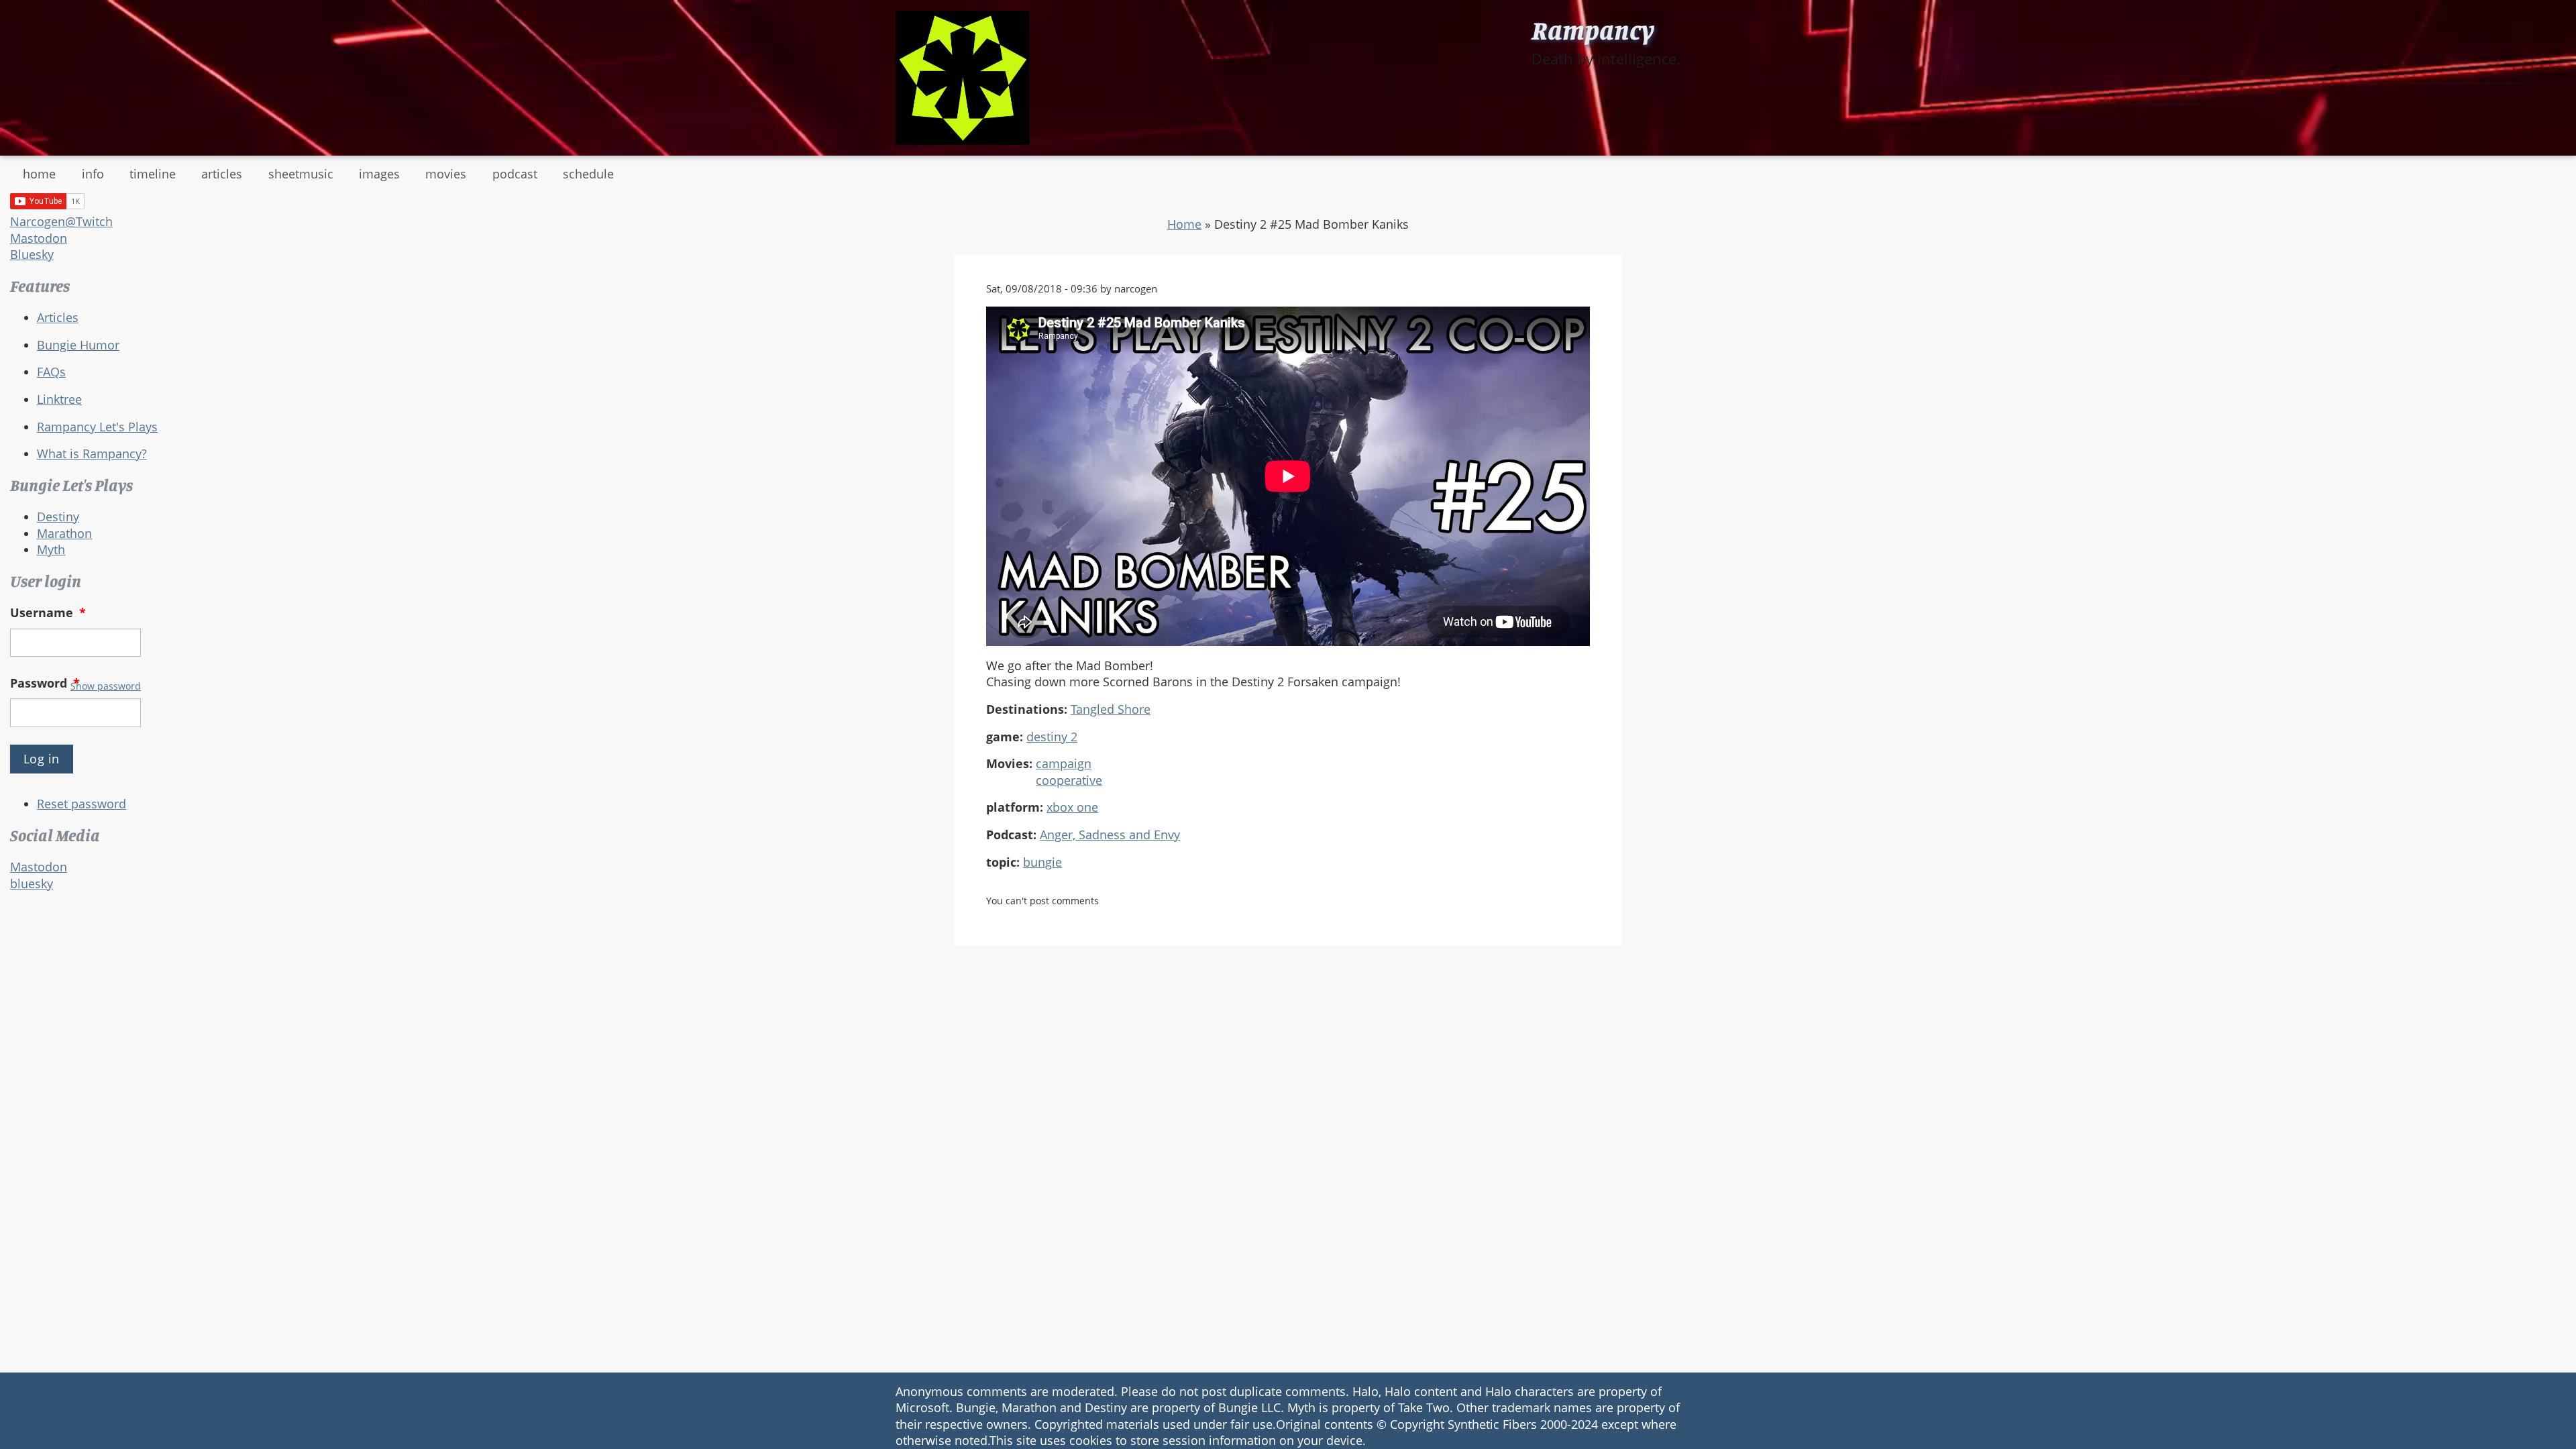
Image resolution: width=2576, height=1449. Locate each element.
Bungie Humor (78, 345)
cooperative (1069, 780)
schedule (588, 174)
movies (446, 174)
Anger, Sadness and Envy (1110, 835)
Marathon (64, 533)
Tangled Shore (1111, 709)
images (379, 174)
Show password (106, 686)
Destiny (58, 517)
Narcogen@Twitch (61, 221)
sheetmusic (301, 174)
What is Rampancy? (92, 453)
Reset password (82, 804)
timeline (153, 174)
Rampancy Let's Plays (97, 427)
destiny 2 (1052, 737)
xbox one (1072, 807)
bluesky (32, 883)
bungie (1042, 862)
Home (1184, 224)
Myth (51, 549)
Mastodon (39, 238)
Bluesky (32, 254)
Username (48, 612)
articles (222, 174)
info (93, 174)
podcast (515, 174)
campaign (1064, 763)
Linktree (59, 399)
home (39, 174)
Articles (58, 317)
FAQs (51, 372)
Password (45, 683)
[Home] (963, 78)
